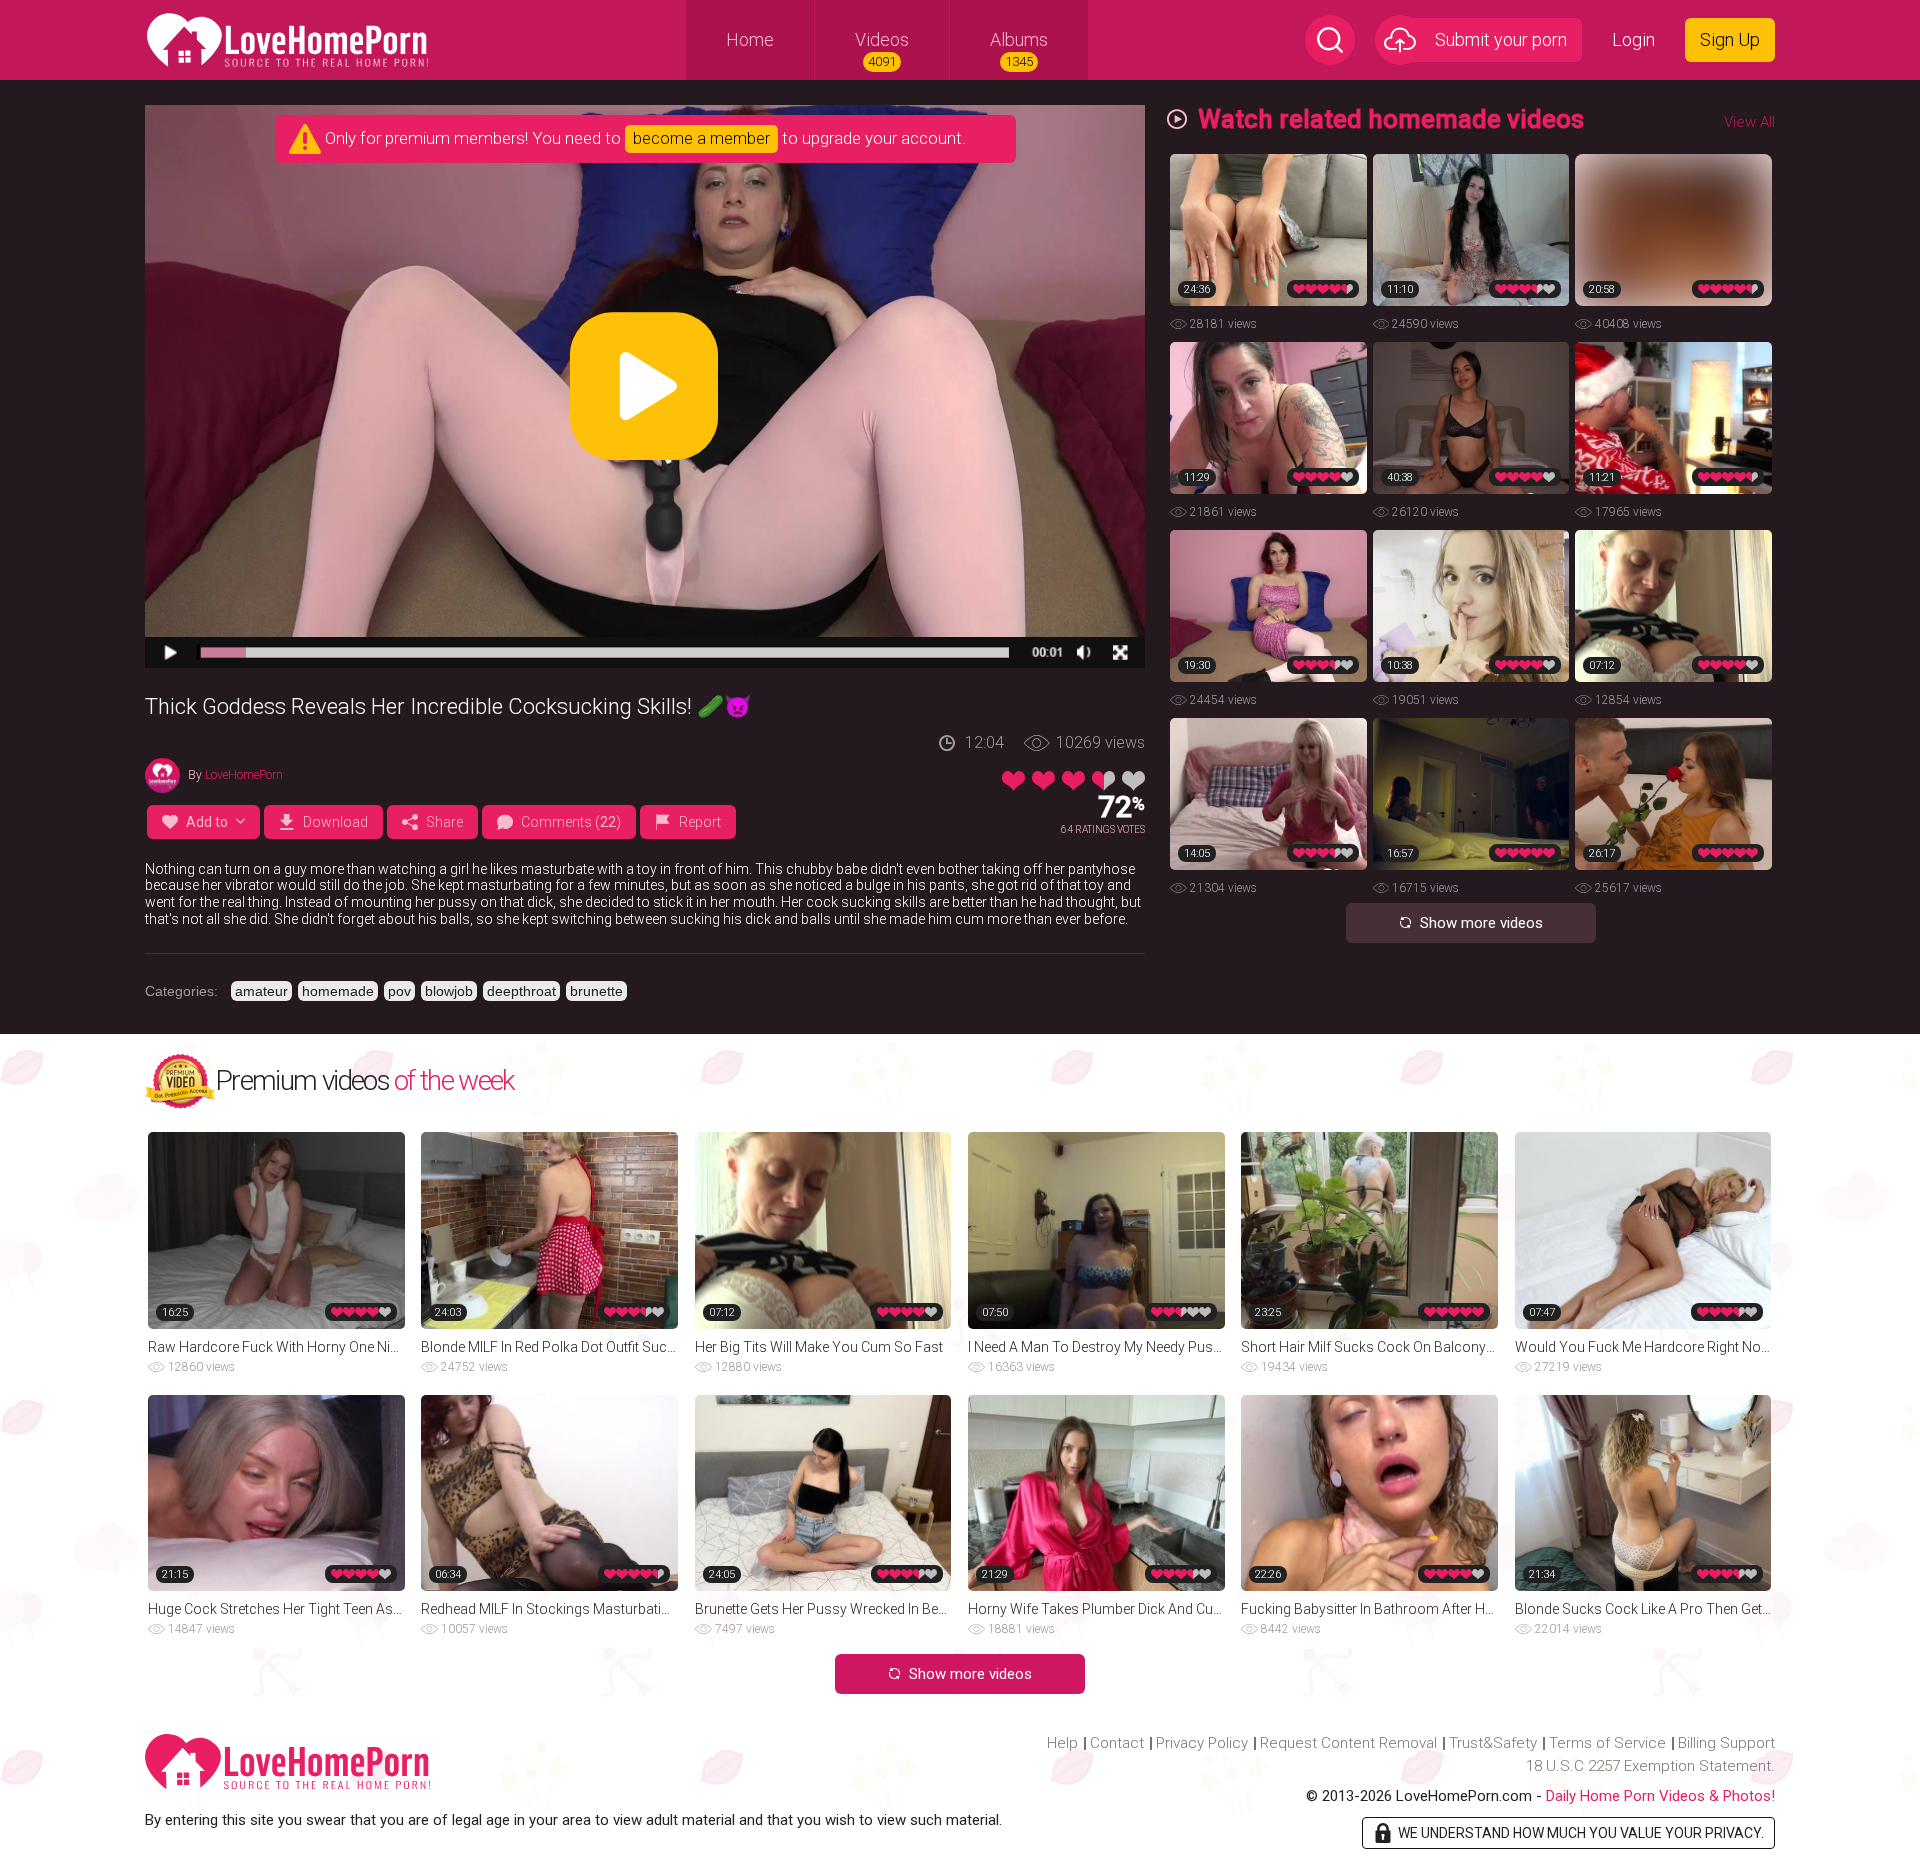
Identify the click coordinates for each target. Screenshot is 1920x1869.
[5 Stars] (1133, 781)
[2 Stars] (1043, 781)
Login (1633, 39)
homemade (338, 991)
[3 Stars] (1073, 781)
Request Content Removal (1348, 1743)
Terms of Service (1607, 1743)
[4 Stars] (1103, 781)
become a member (701, 138)
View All (1749, 122)
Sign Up (1730, 39)
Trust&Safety (1493, 1743)
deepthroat (521, 991)
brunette (596, 991)
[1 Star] (1013, 781)
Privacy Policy (1202, 1743)
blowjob (449, 991)
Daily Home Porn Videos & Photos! (1660, 1796)
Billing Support (1726, 1743)
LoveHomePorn (244, 775)
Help (1062, 1743)
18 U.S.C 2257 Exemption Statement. (1650, 1766)
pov (399, 991)
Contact (1117, 1743)
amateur (261, 991)
